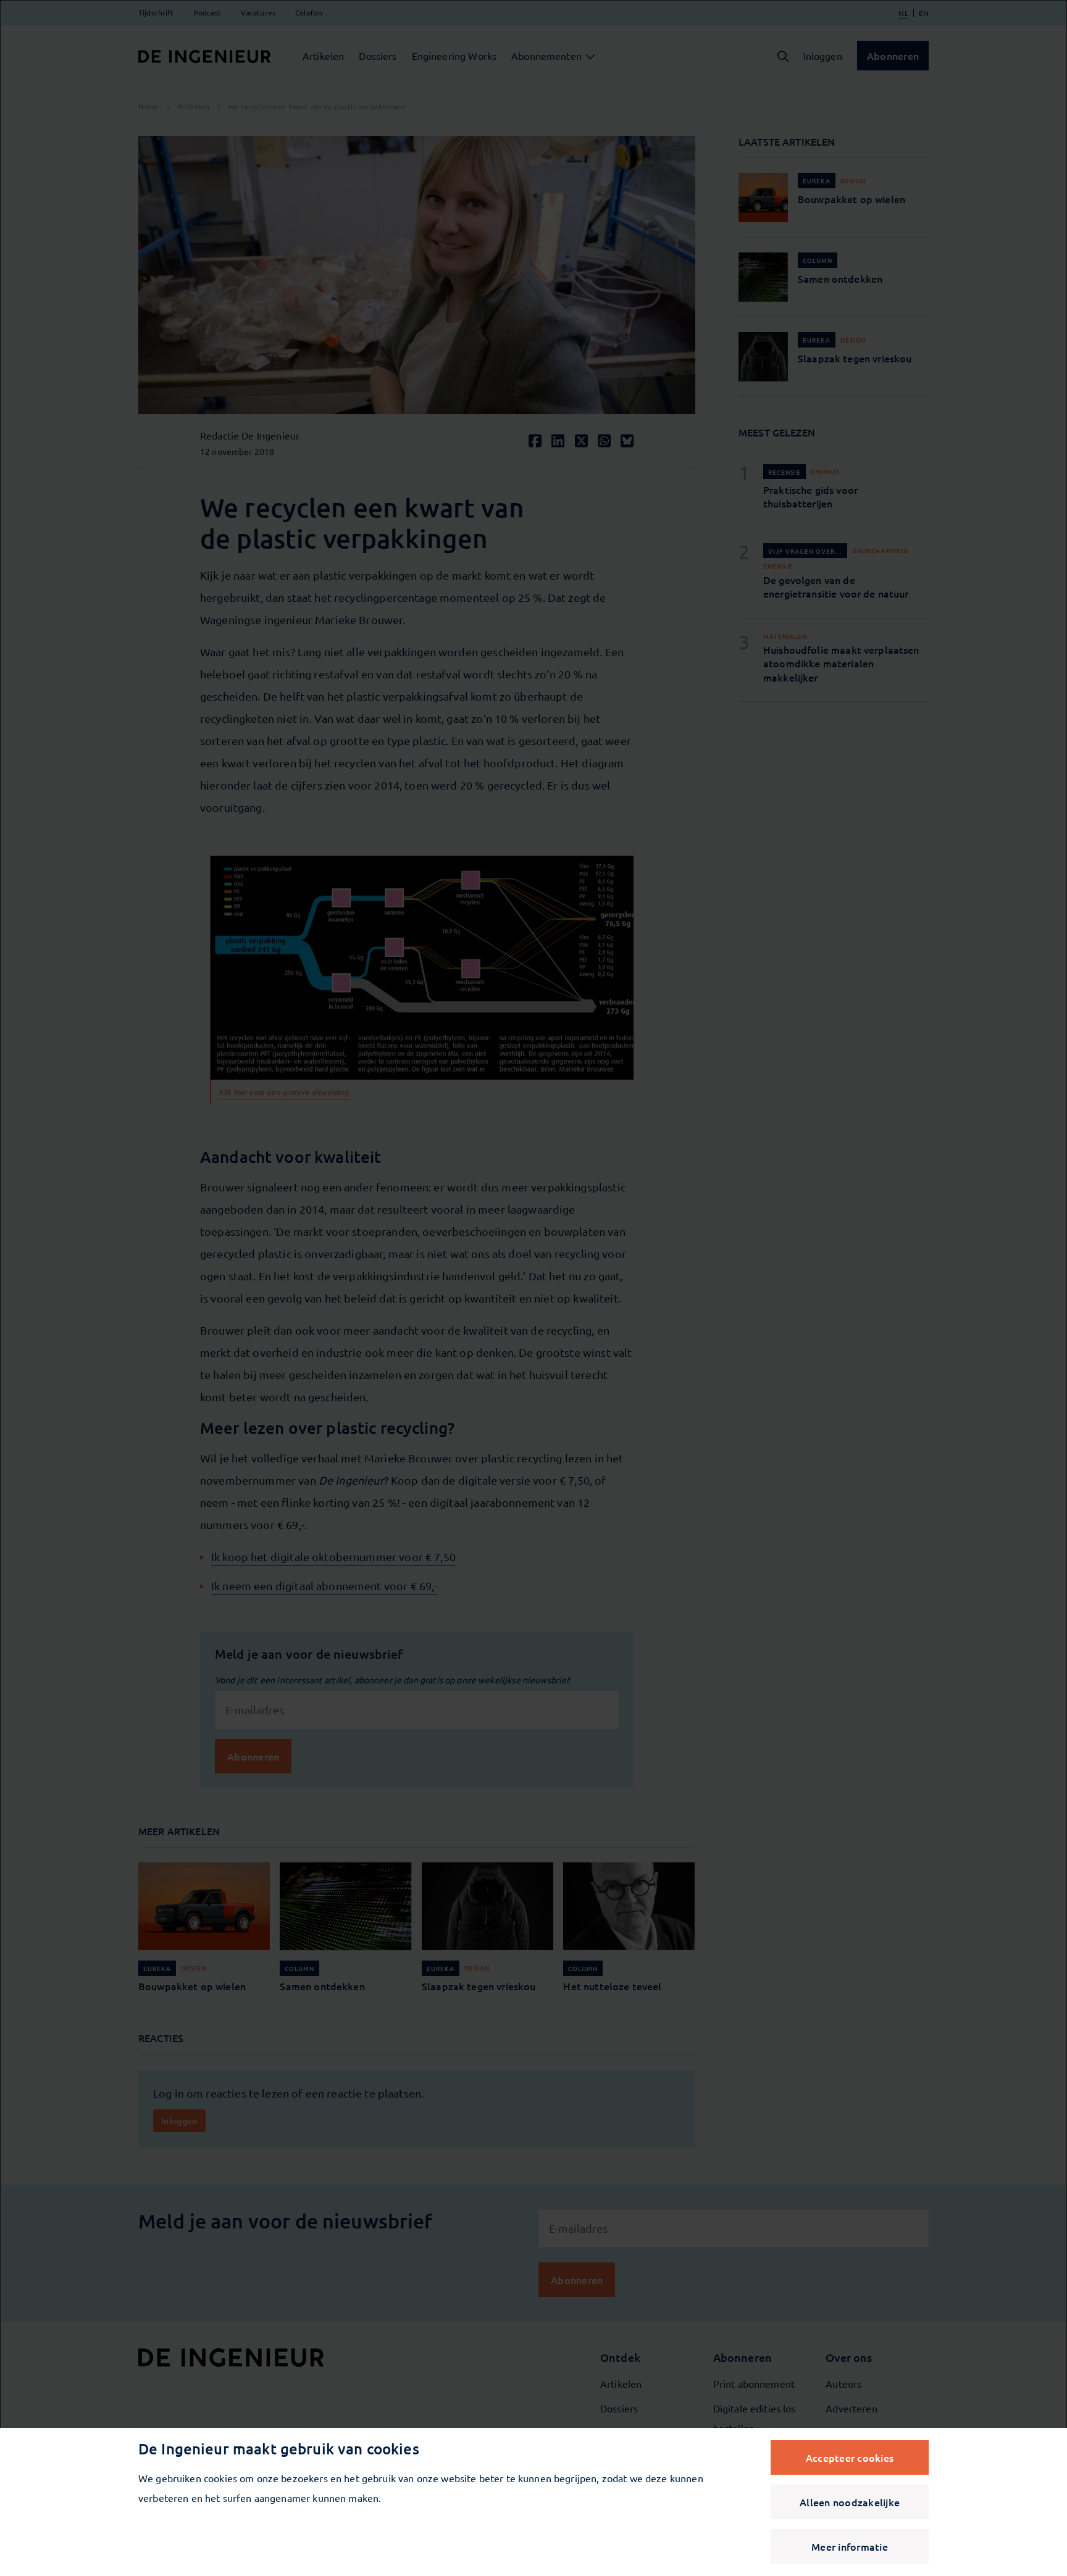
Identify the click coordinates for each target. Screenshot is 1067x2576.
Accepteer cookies (850, 2457)
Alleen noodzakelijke (850, 2502)
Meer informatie (850, 2546)
